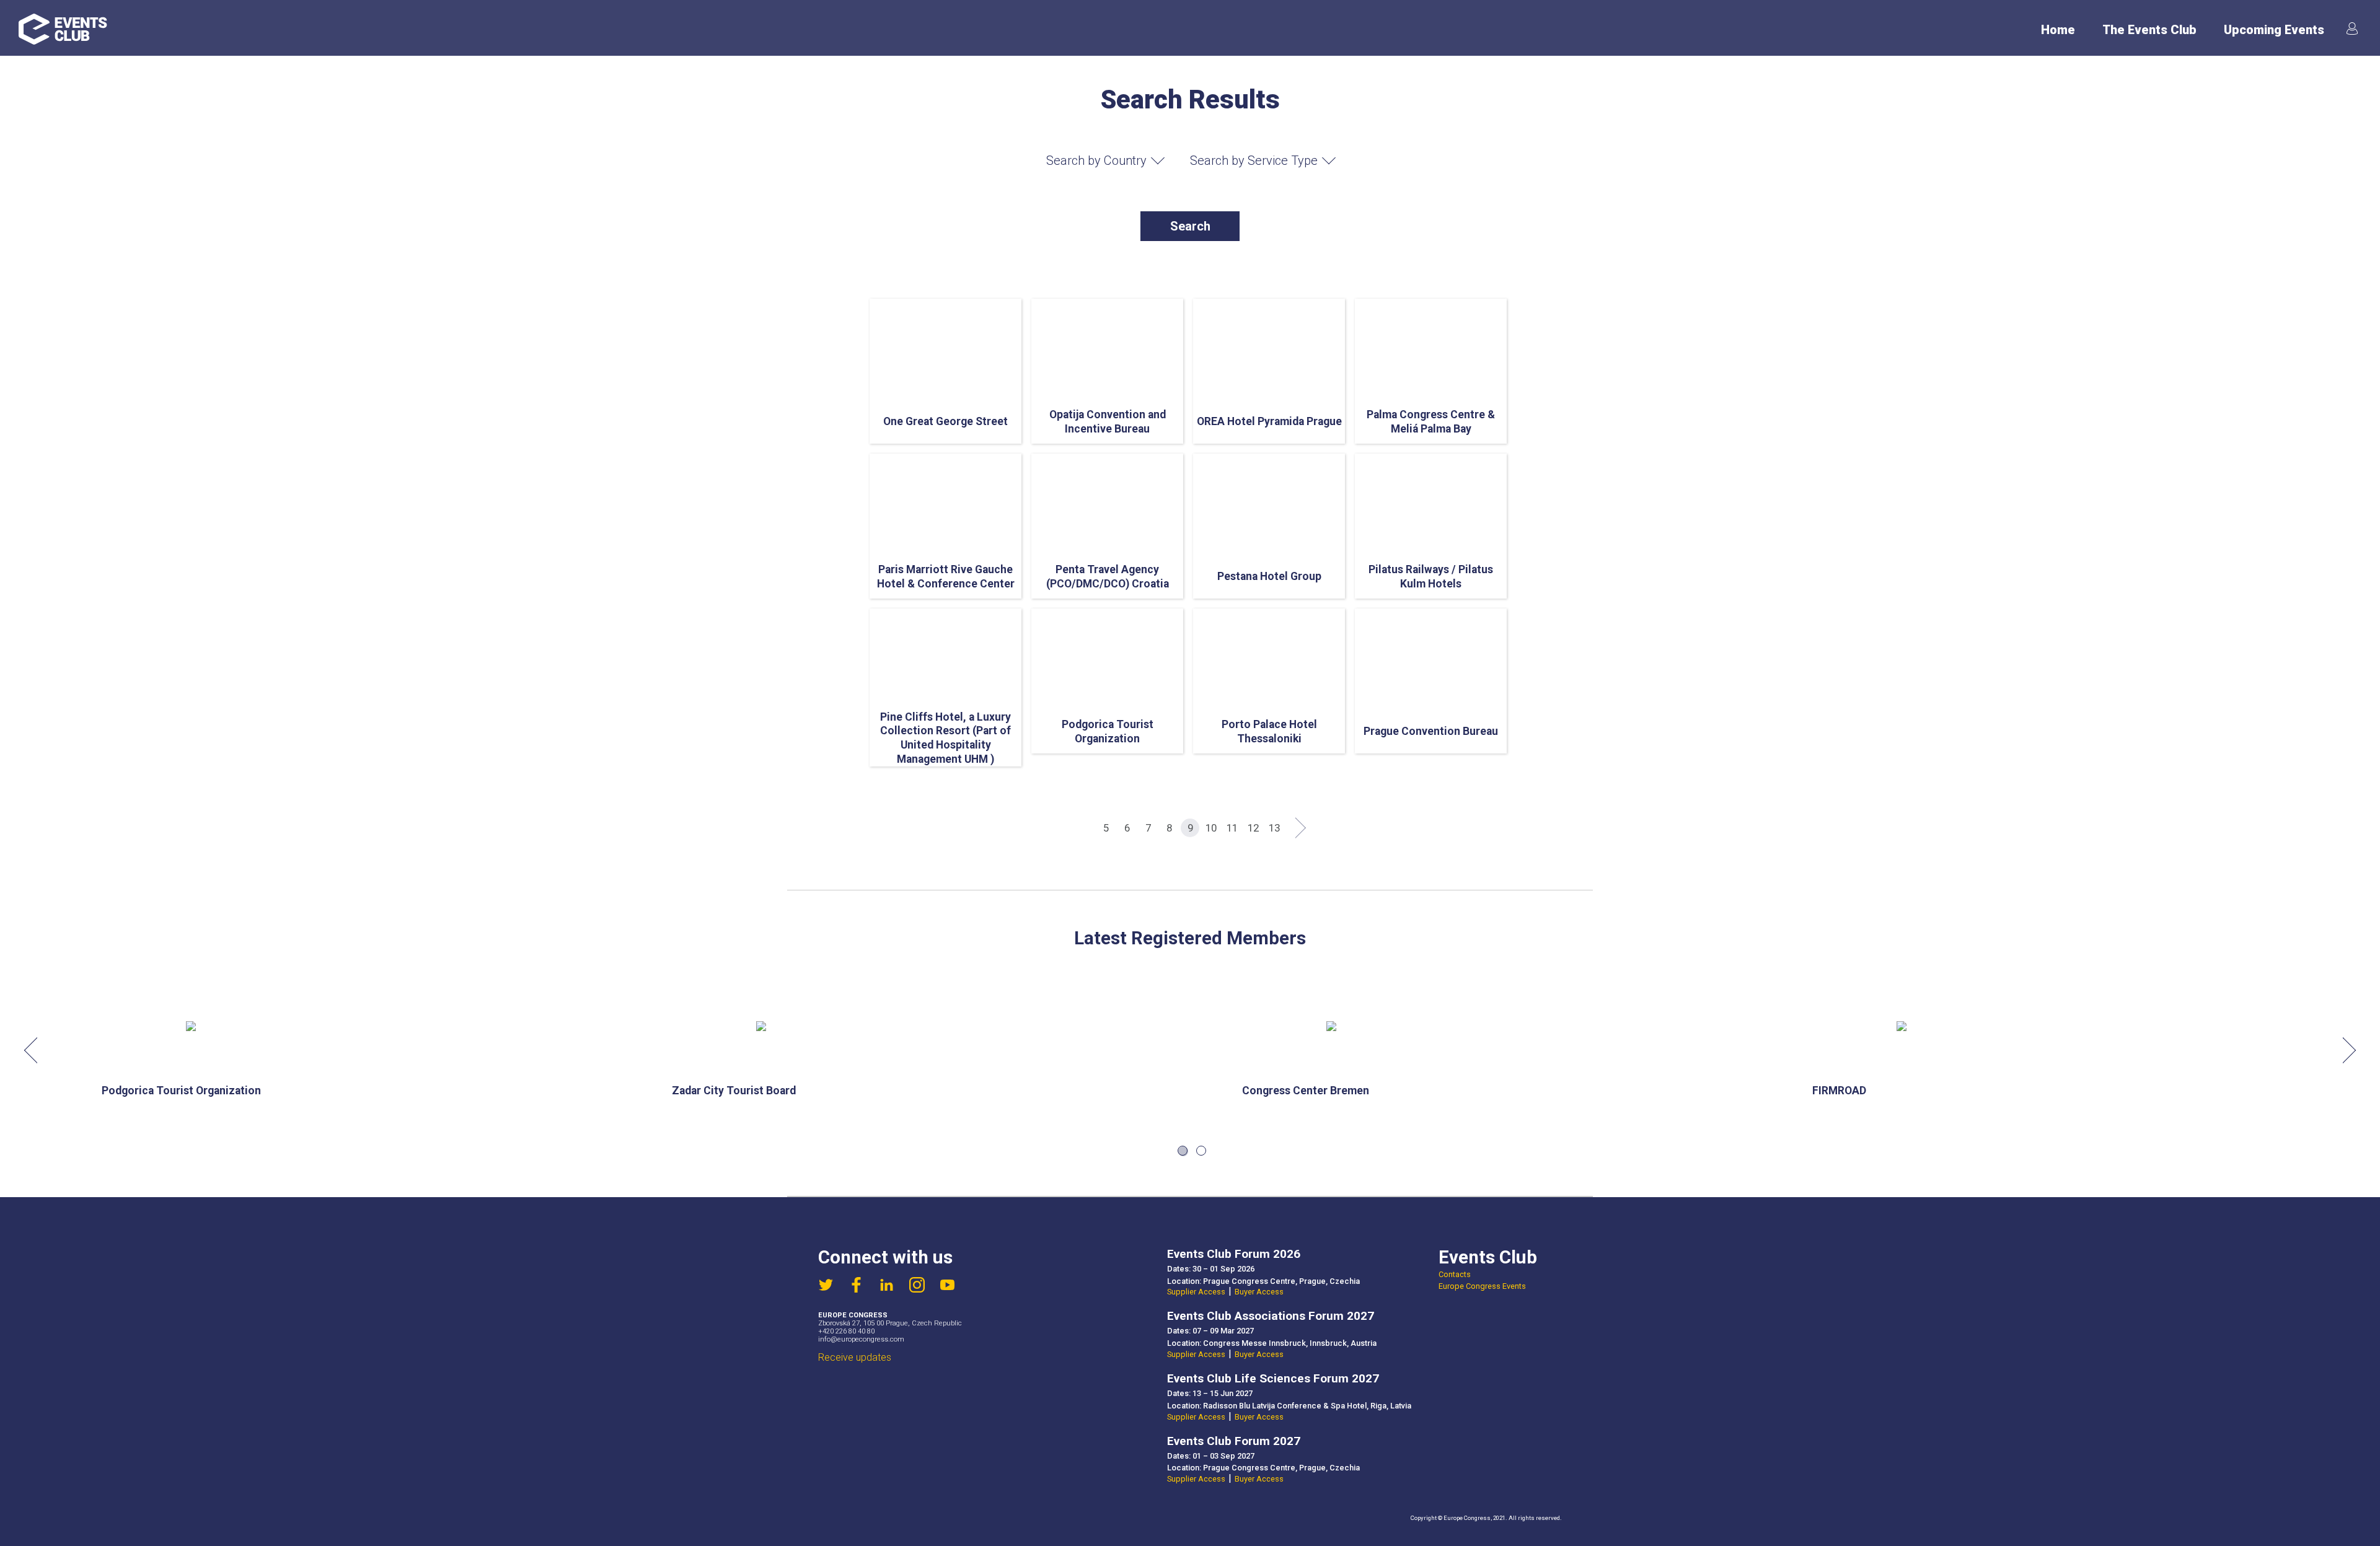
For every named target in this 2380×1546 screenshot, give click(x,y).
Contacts (1455, 1274)
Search (1190, 226)
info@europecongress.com (861, 1339)
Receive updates (855, 1357)
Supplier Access (1196, 1292)
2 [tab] (1201, 1151)
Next (2343, 1050)
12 (1253, 828)
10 (1211, 828)
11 (1232, 828)
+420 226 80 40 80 (846, 1331)
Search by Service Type (1254, 160)
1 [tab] (1183, 1151)
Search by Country (1096, 160)
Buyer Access (1259, 1292)
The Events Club (2149, 30)
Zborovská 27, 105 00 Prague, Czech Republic (890, 1323)
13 (1274, 828)
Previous (37, 1050)
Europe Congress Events (1482, 1286)
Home (2058, 30)
